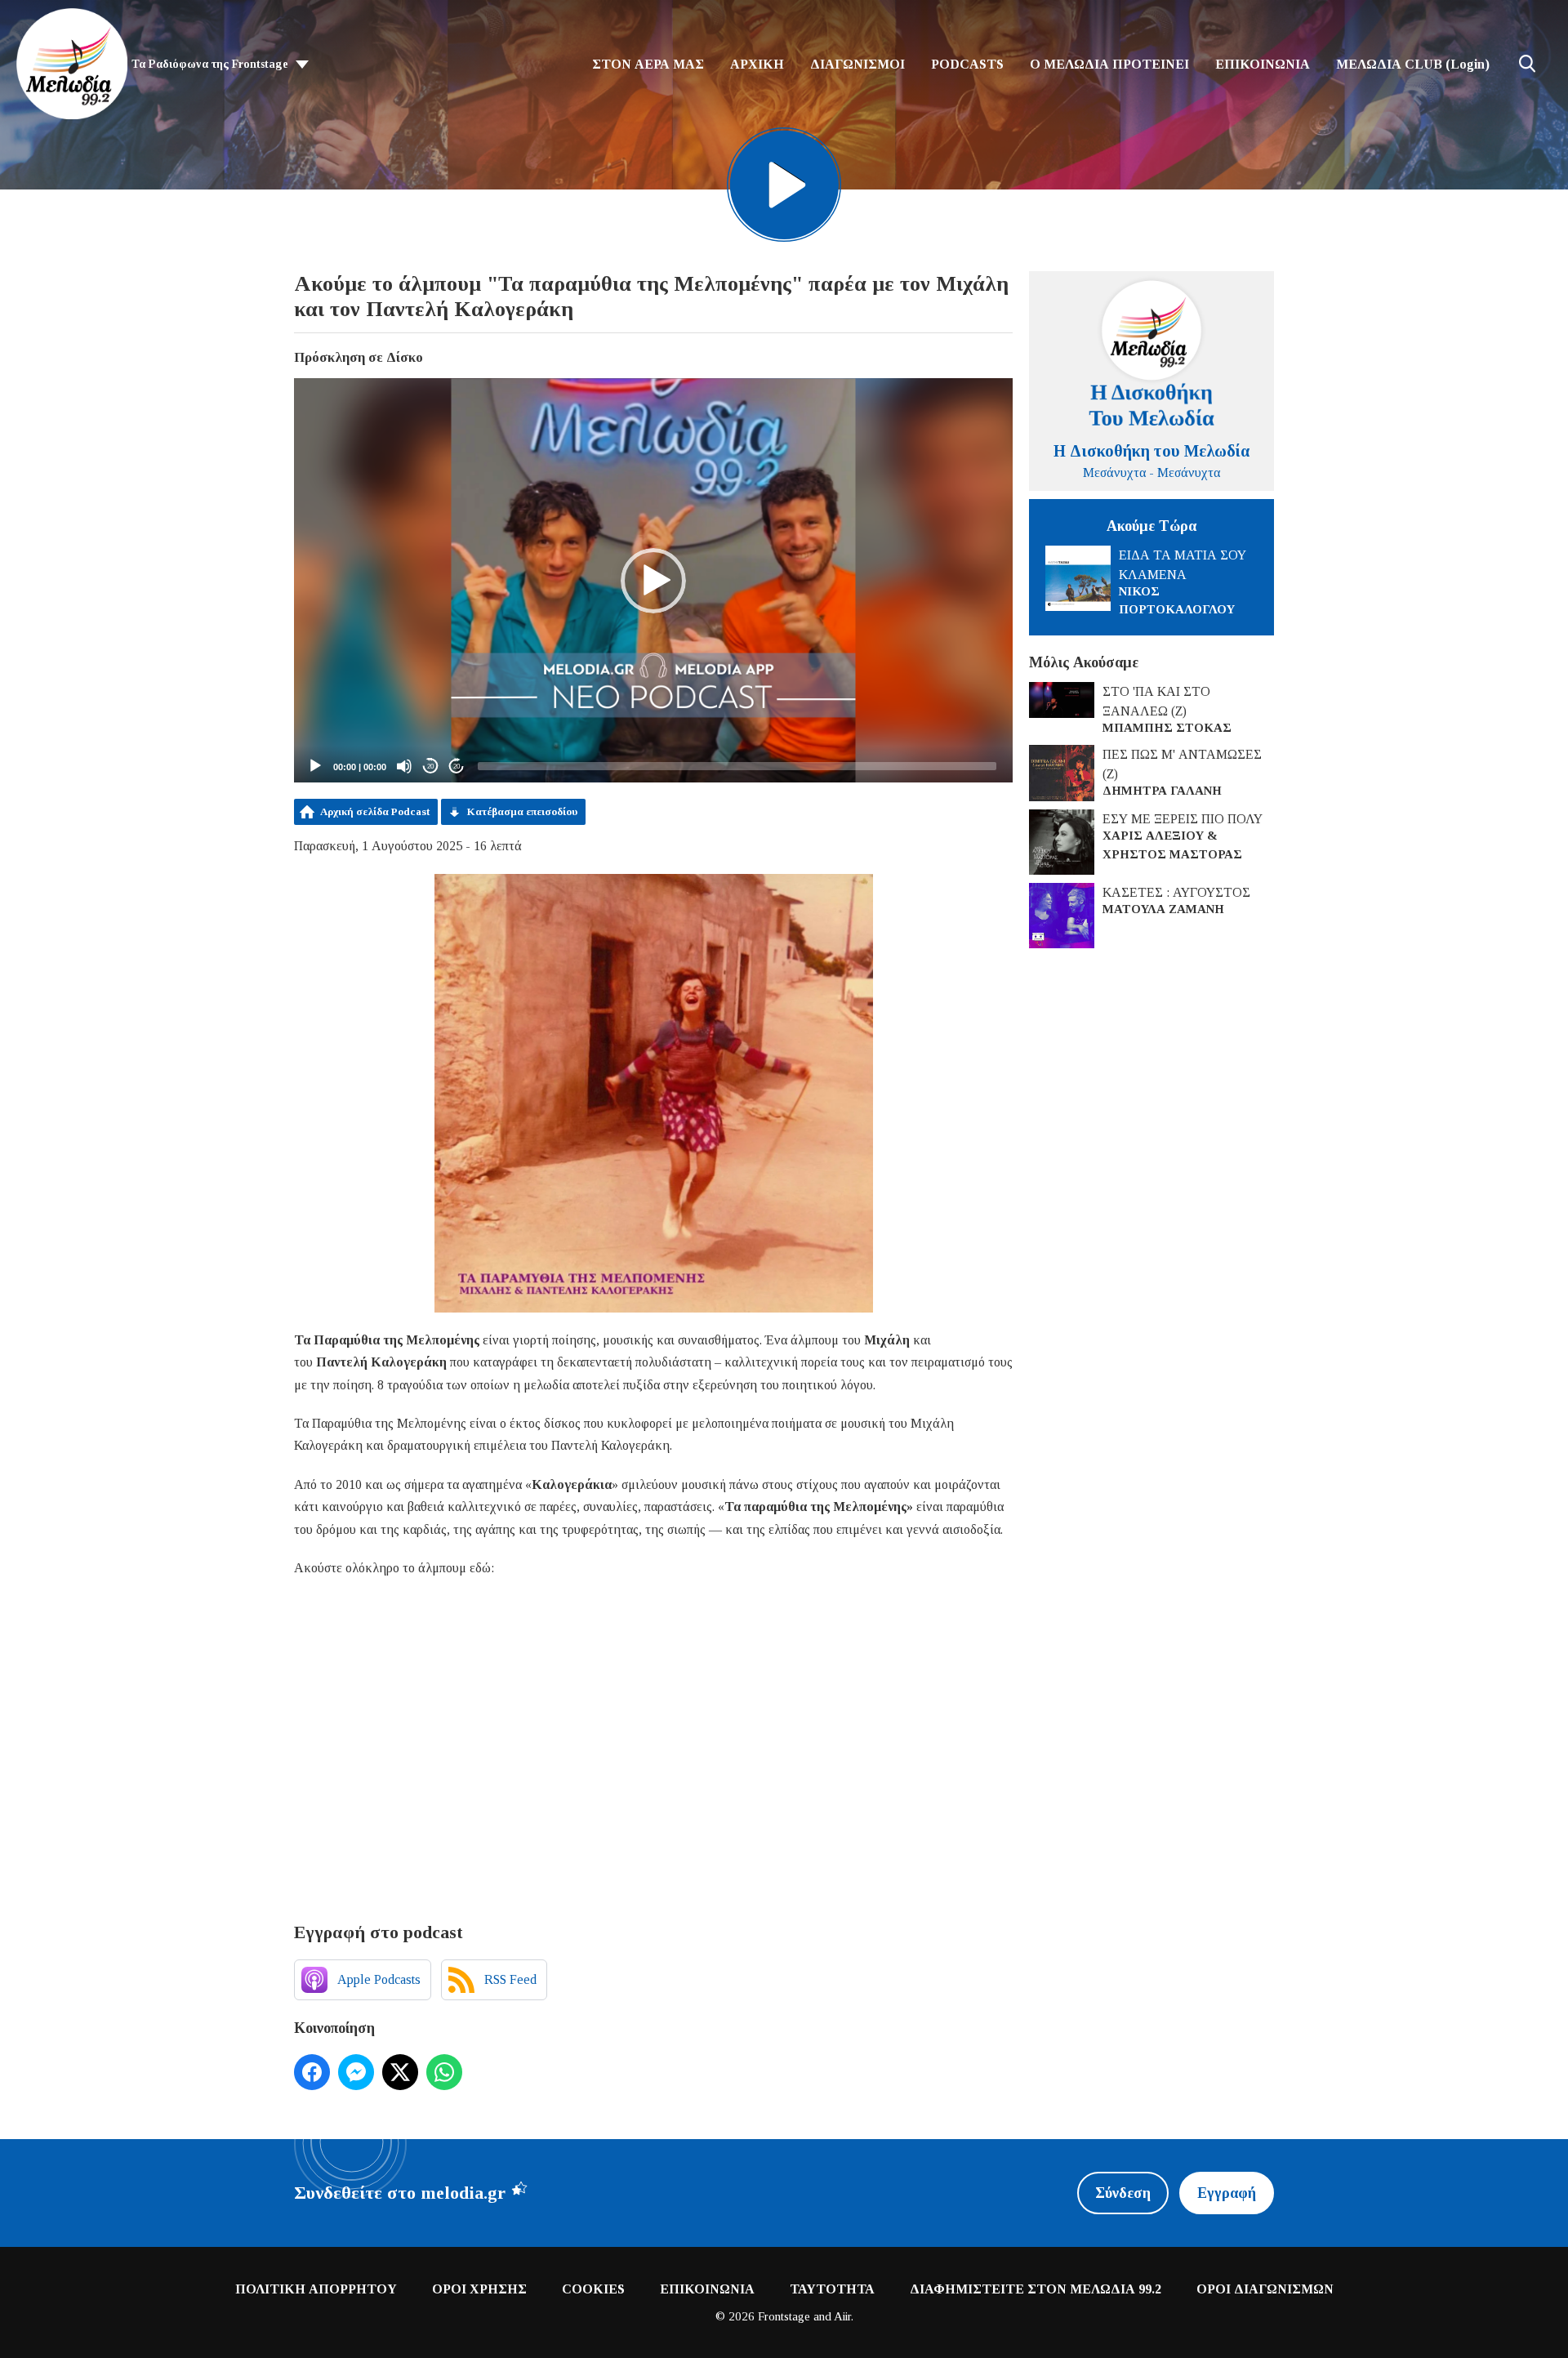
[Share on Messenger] (356, 2072)
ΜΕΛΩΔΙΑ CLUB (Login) (1413, 64)
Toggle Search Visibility (1527, 64)
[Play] (315, 766)
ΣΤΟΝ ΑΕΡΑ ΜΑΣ (648, 64)
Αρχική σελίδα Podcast (375, 811)
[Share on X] (400, 2072)
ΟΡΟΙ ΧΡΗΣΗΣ (479, 2289)
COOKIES (593, 2289)
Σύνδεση (1123, 2193)
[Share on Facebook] (312, 2072)
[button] (653, 581)
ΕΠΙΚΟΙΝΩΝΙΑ (1263, 64)
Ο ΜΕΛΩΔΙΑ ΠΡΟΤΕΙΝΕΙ (1109, 64)
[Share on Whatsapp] (444, 2072)
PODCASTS (967, 64)
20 (430, 767)
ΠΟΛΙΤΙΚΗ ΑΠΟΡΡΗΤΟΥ (316, 2289)
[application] (653, 580)
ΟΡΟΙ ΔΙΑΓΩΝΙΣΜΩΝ (1265, 2289)
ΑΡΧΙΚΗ (757, 64)
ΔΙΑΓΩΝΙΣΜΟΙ (857, 64)
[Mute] (404, 766)
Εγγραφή (1227, 2193)
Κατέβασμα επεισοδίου (522, 811)
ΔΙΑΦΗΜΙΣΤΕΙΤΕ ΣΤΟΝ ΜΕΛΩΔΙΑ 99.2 (1036, 2289)
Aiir (842, 2316)
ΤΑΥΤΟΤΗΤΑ (832, 2289)
